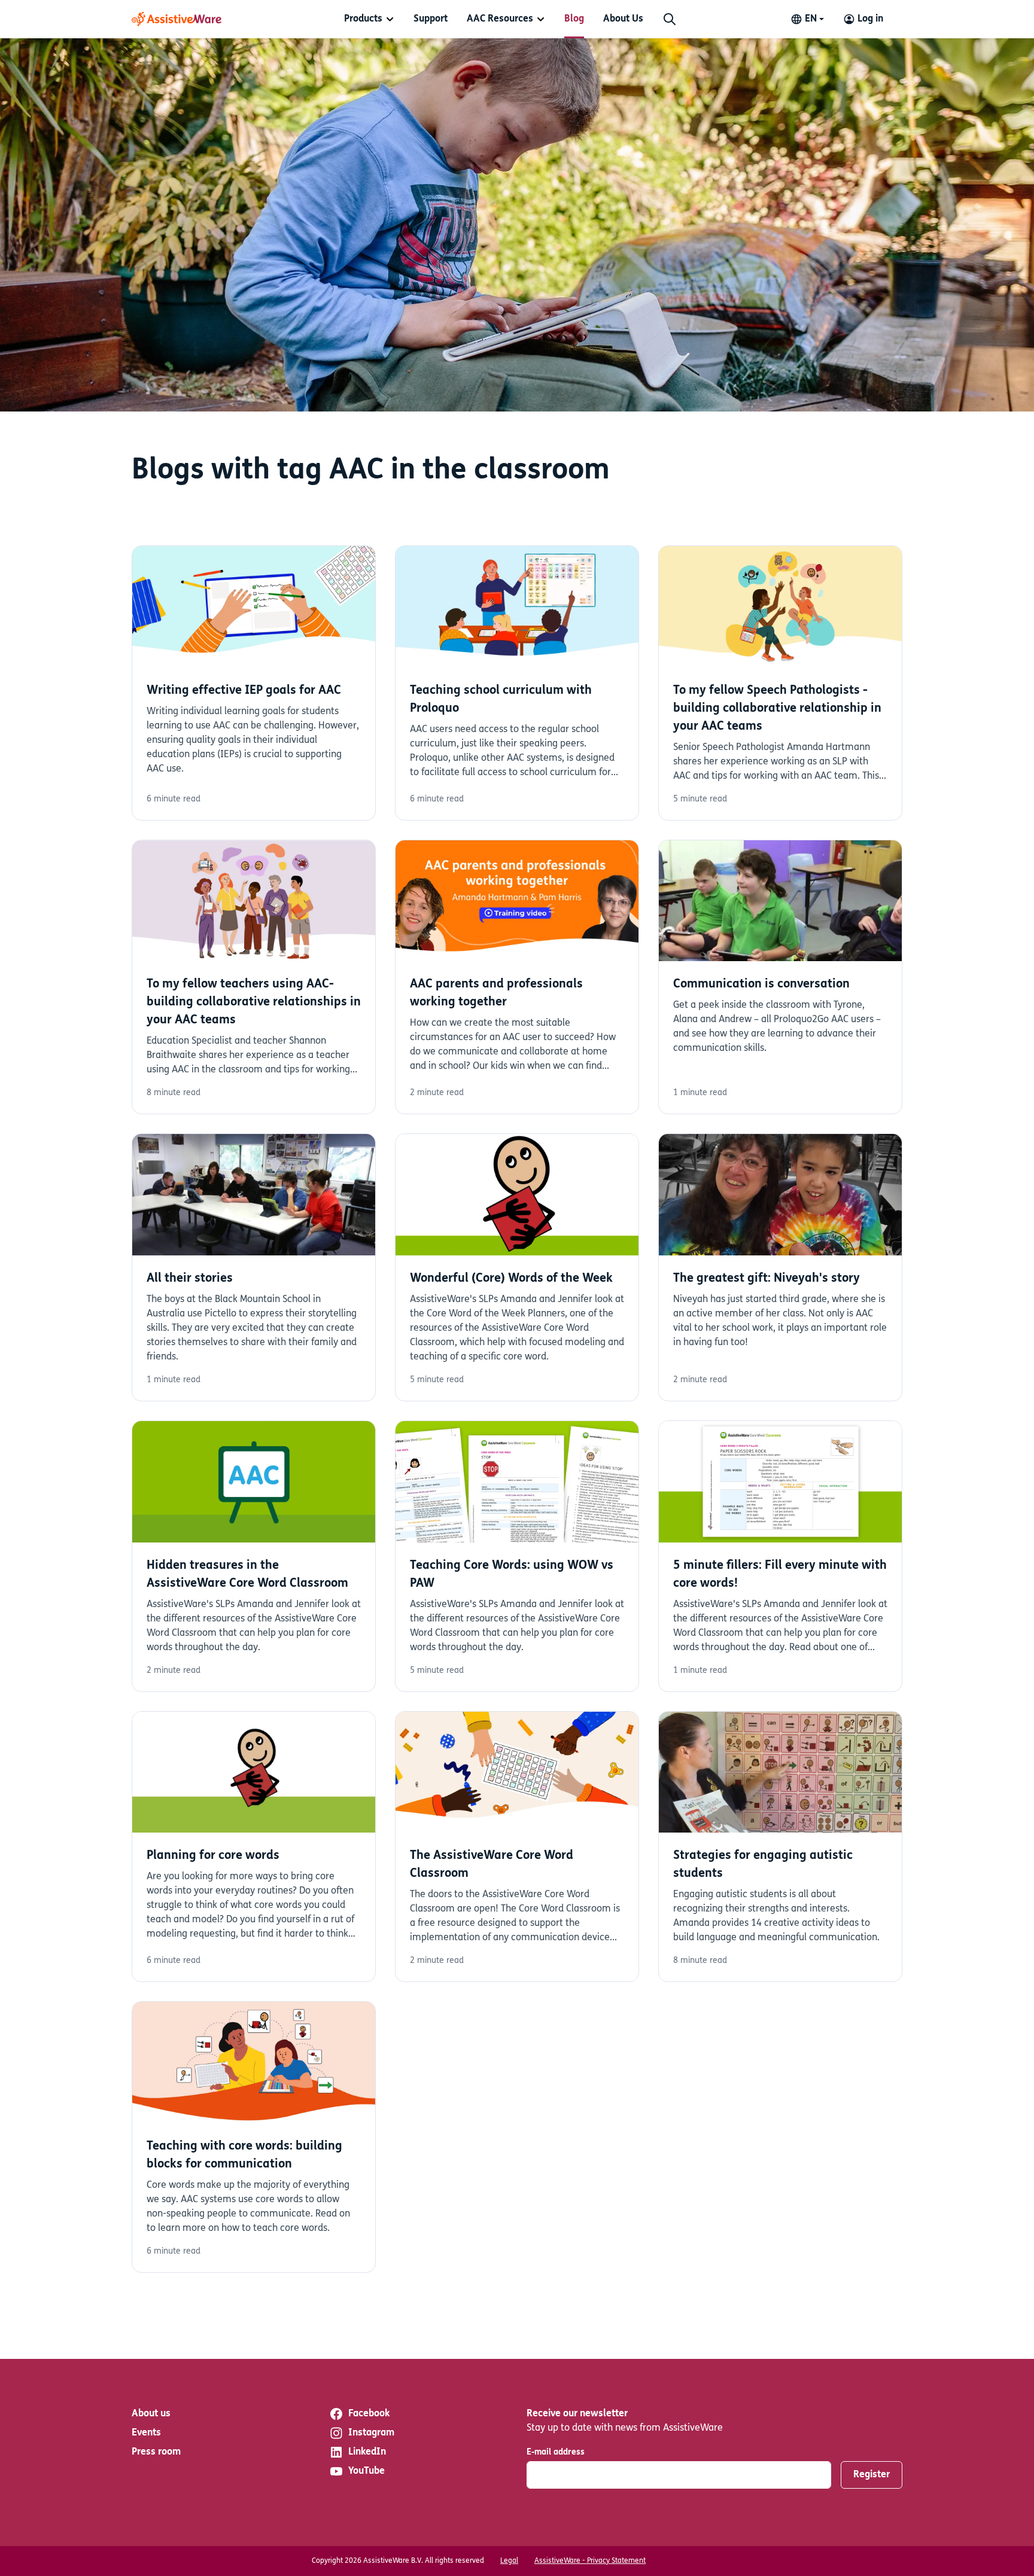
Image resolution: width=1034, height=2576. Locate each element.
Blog (574, 19)
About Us (623, 19)
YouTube (367, 2471)
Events (146, 2433)
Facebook (369, 2414)
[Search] (670, 19)
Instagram (371, 2433)
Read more (254, 683)
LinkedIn (367, 2452)
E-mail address (556, 2452)
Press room (156, 2452)
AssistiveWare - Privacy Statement (590, 2561)
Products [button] (363, 19)
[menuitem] (369, 19)
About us (151, 2414)
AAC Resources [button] (500, 19)
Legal (509, 2561)
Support (431, 19)
